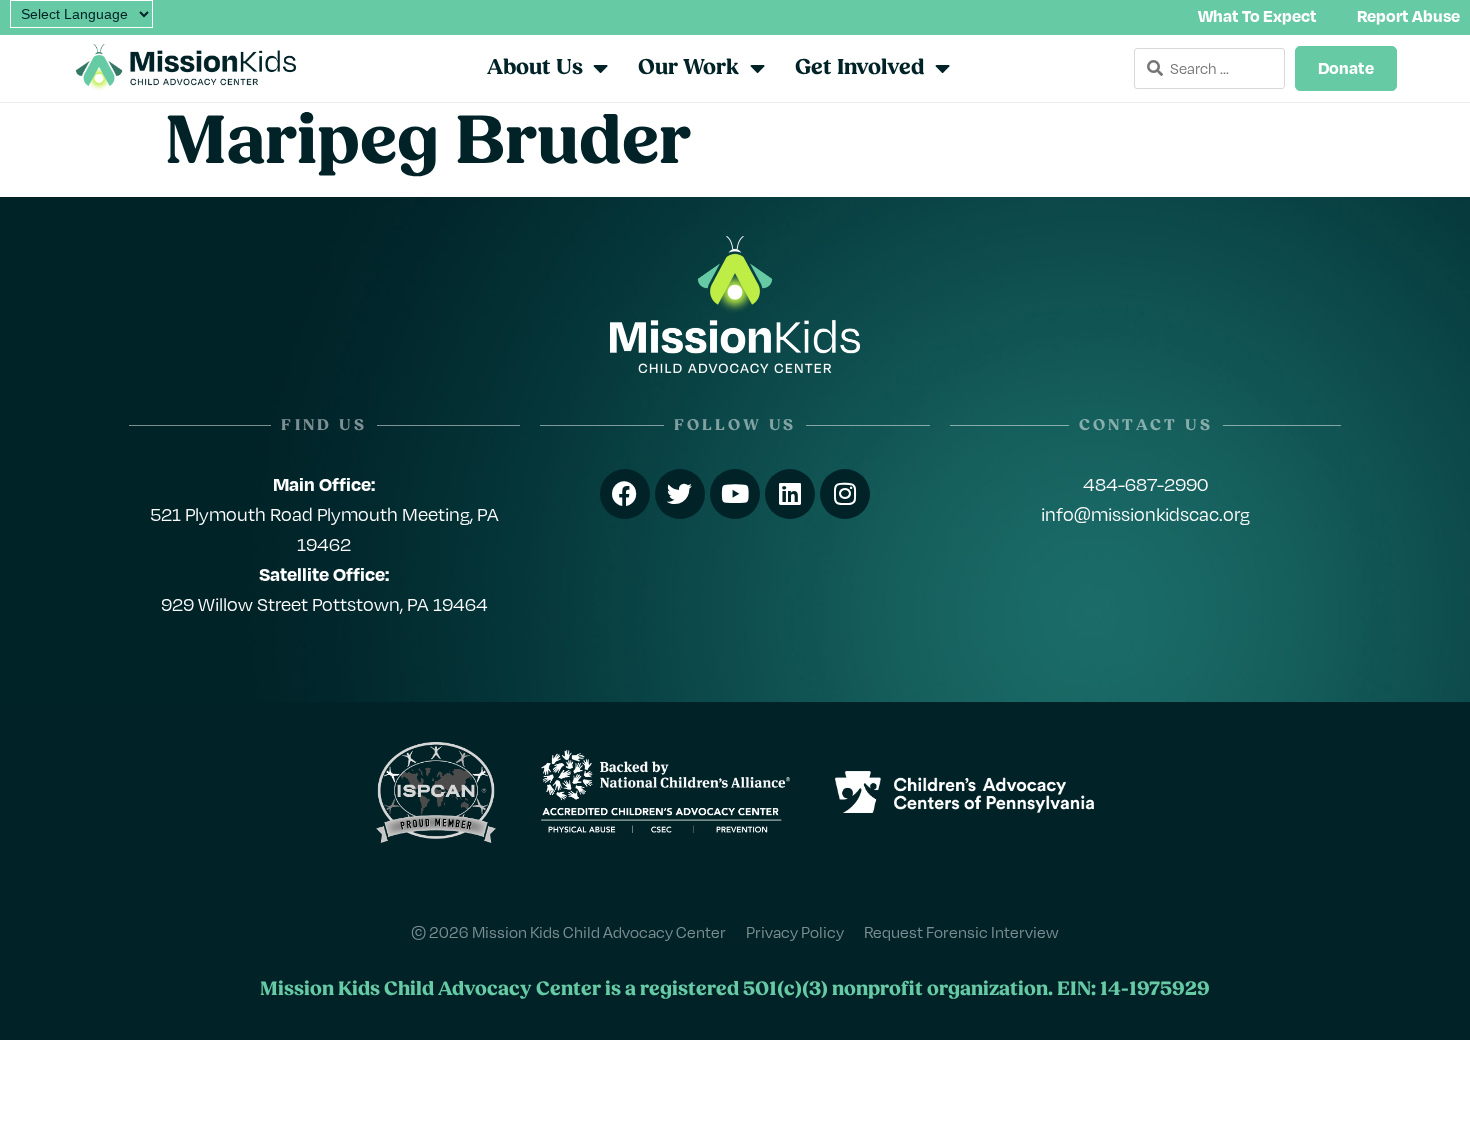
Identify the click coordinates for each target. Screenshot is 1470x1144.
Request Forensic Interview (961, 931)
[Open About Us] (601, 68)
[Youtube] (735, 494)
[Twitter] (680, 494)
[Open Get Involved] (942, 68)
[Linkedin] (790, 494)
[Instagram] (845, 494)
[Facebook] (625, 494)
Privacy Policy (795, 931)
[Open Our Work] (757, 68)
